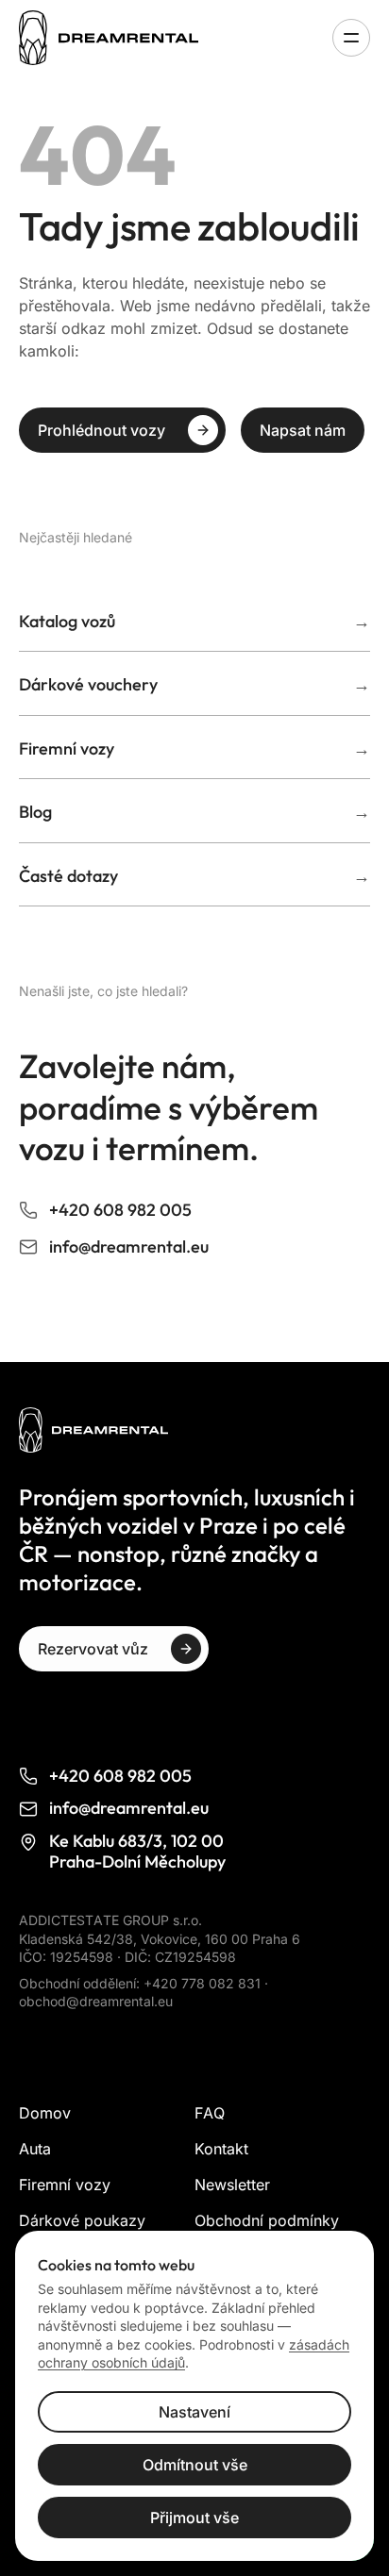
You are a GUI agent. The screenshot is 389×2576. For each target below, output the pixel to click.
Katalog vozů (194, 621)
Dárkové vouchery (194, 684)
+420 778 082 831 (204, 1983)
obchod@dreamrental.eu (96, 2001)
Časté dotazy (194, 876)
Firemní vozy (194, 748)
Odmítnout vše (195, 2465)
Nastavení (194, 2412)
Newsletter (232, 2185)
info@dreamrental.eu (129, 1247)
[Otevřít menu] (351, 38)
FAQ (210, 2113)
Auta (35, 2149)
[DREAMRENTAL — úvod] (114, 38)
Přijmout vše (194, 2518)
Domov (45, 2113)
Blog (194, 812)
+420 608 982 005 (120, 1210)
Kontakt (221, 2149)
